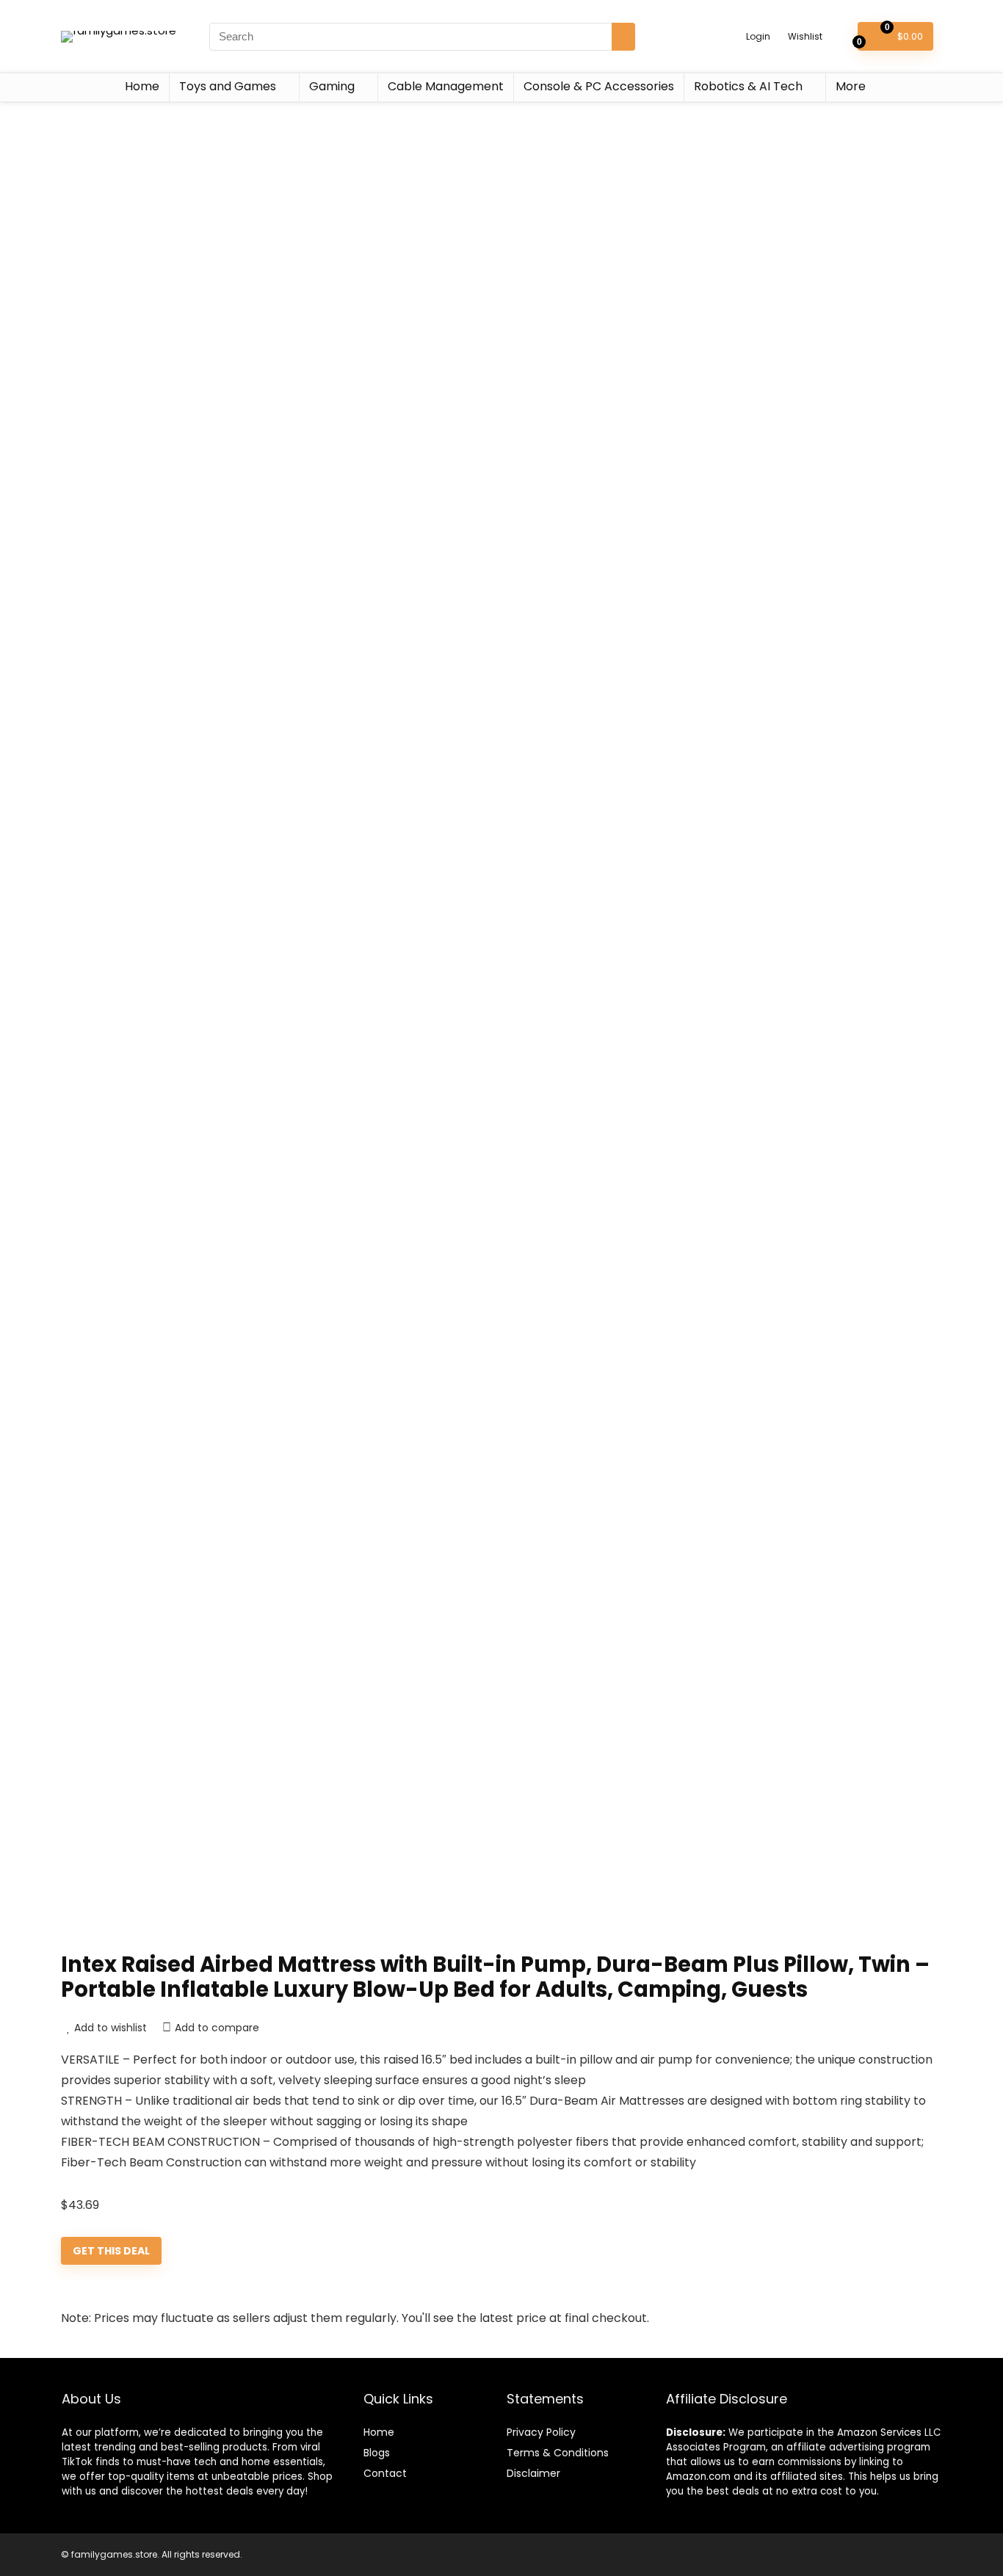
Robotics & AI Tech (748, 86)
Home (142, 86)
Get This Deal (111, 2251)
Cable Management (446, 86)
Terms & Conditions (558, 2453)
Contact (385, 2473)
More (851, 86)
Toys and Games (228, 86)
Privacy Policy (541, 2432)
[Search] (623, 37)
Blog (374, 2453)
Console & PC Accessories (599, 86)
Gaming (332, 86)
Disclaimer (533, 2473)
